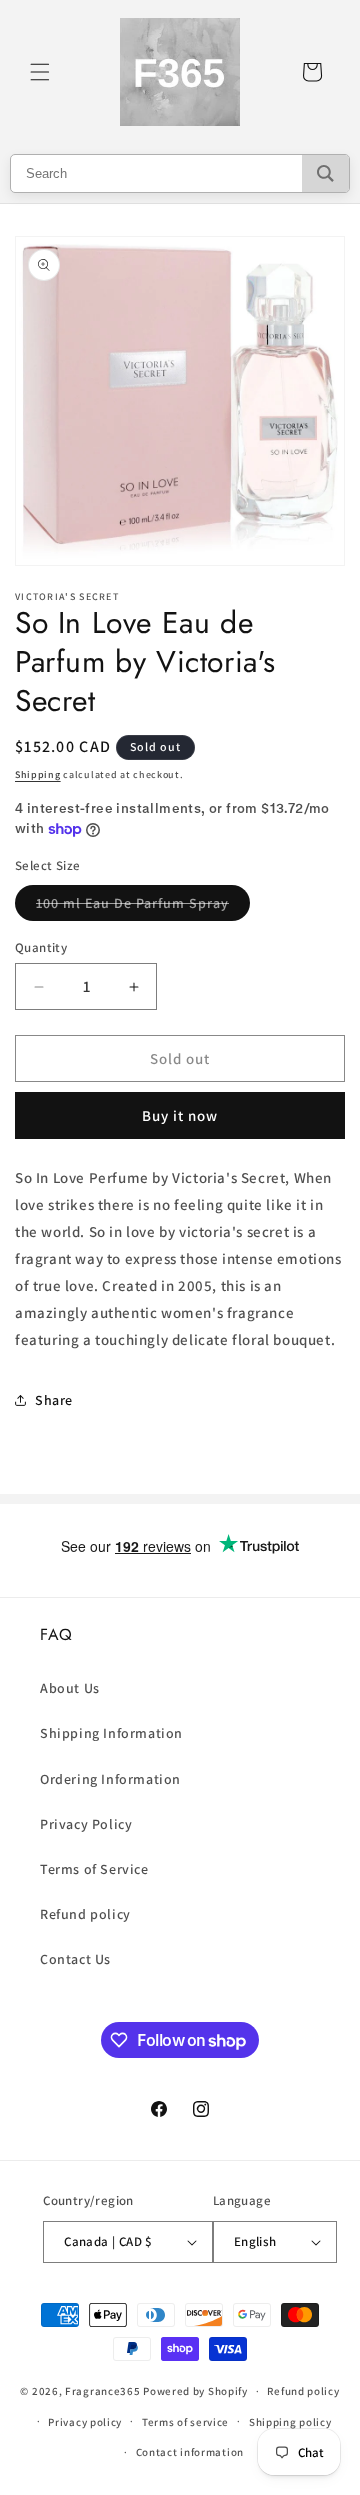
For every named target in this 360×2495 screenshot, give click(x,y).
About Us (70, 1688)
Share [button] (54, 1400)
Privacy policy (85, 2422)
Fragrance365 (102, 2391)
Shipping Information (111, 1733)
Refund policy (85, 1914)
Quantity (41, 947)
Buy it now (180, 1115)
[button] (40, 72)
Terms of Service (94, 1869)
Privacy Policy (86, 1824)
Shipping (38, 774)
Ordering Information (110, 1779)
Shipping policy (290, 2422)
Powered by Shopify (195, 2391)
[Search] (325, 173)
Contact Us (75, 1959)
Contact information (190, 2452)
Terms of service (185, 2422)
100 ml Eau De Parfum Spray (143, 907)
